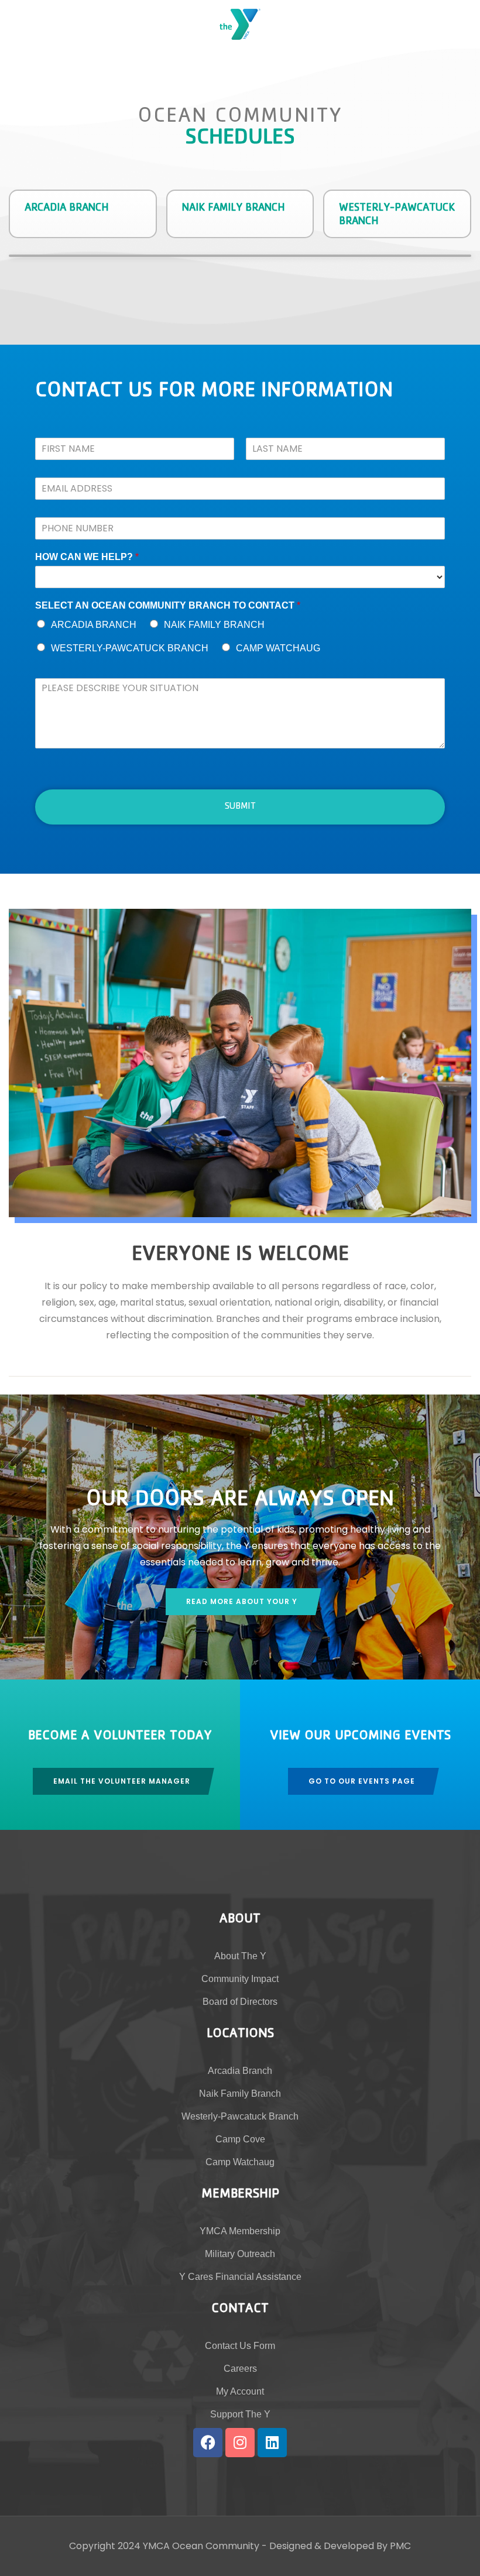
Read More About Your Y (242, 1601)
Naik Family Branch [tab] (234, 209)
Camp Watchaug (278, 648)
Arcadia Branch (94, 625)
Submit (240, 807)
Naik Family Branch (214, 625)
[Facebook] (208, 2443)
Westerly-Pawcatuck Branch (130, 648)
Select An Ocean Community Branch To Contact (168, 605)
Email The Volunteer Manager (122, 1781)
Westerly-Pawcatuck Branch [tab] (397, 215)
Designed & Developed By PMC (340, 2546)
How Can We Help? (87, 557)
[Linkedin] (272, 2443)
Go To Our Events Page (362, 1781)
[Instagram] (240, 2443)
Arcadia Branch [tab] (67, 209)
